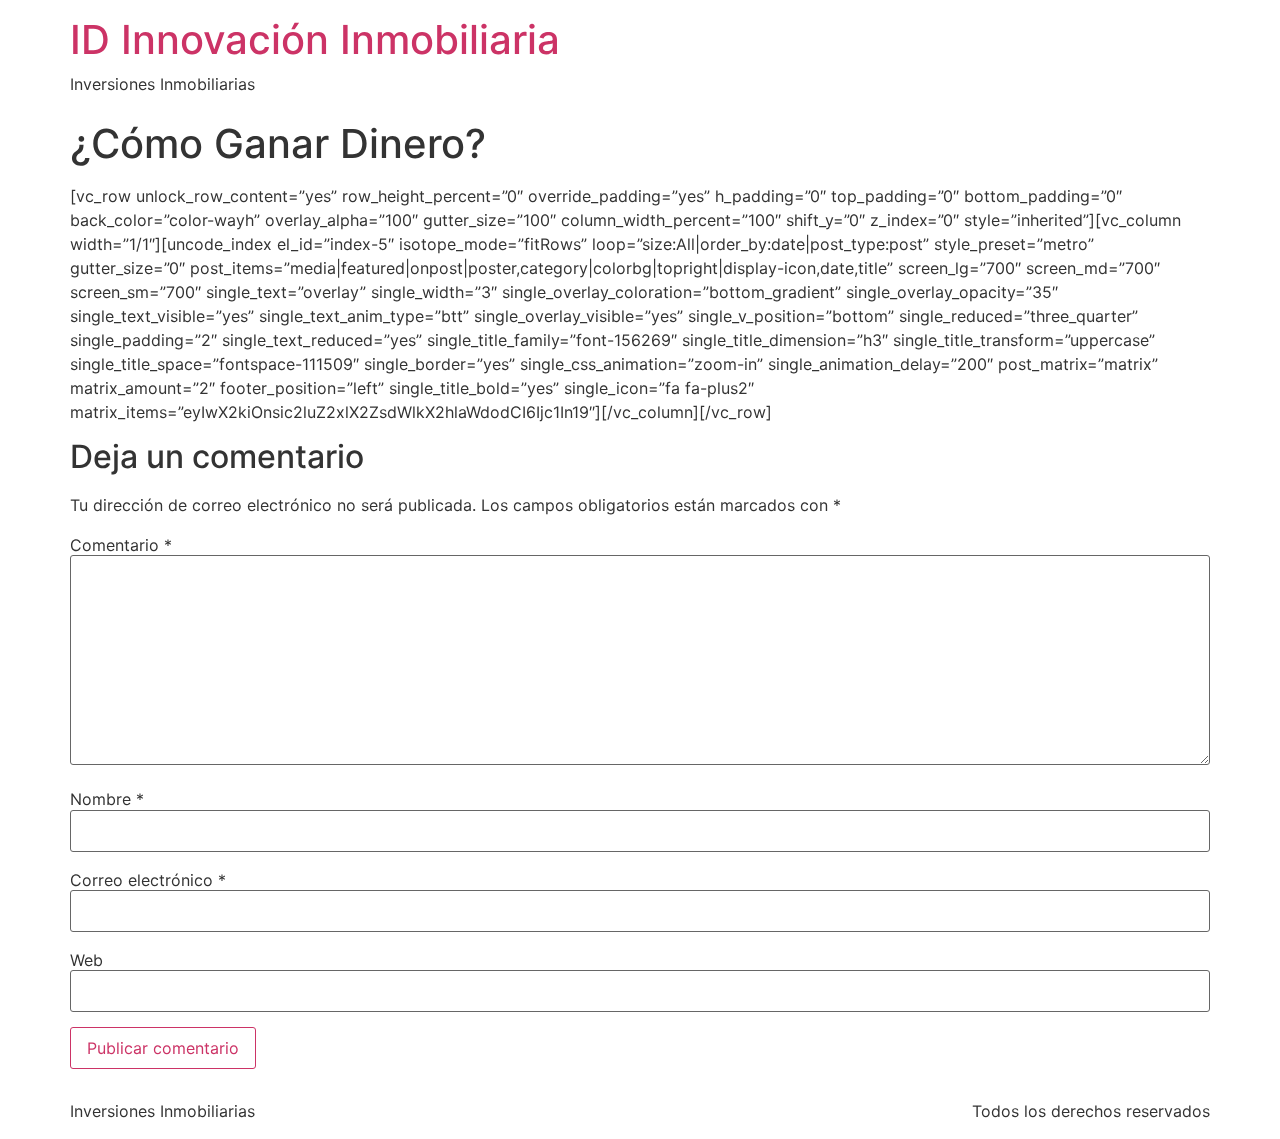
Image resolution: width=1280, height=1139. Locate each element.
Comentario (121, 545)
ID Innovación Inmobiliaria (315, 39)
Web (86, 960)
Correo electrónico (148, 880)
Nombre (107, 799)
